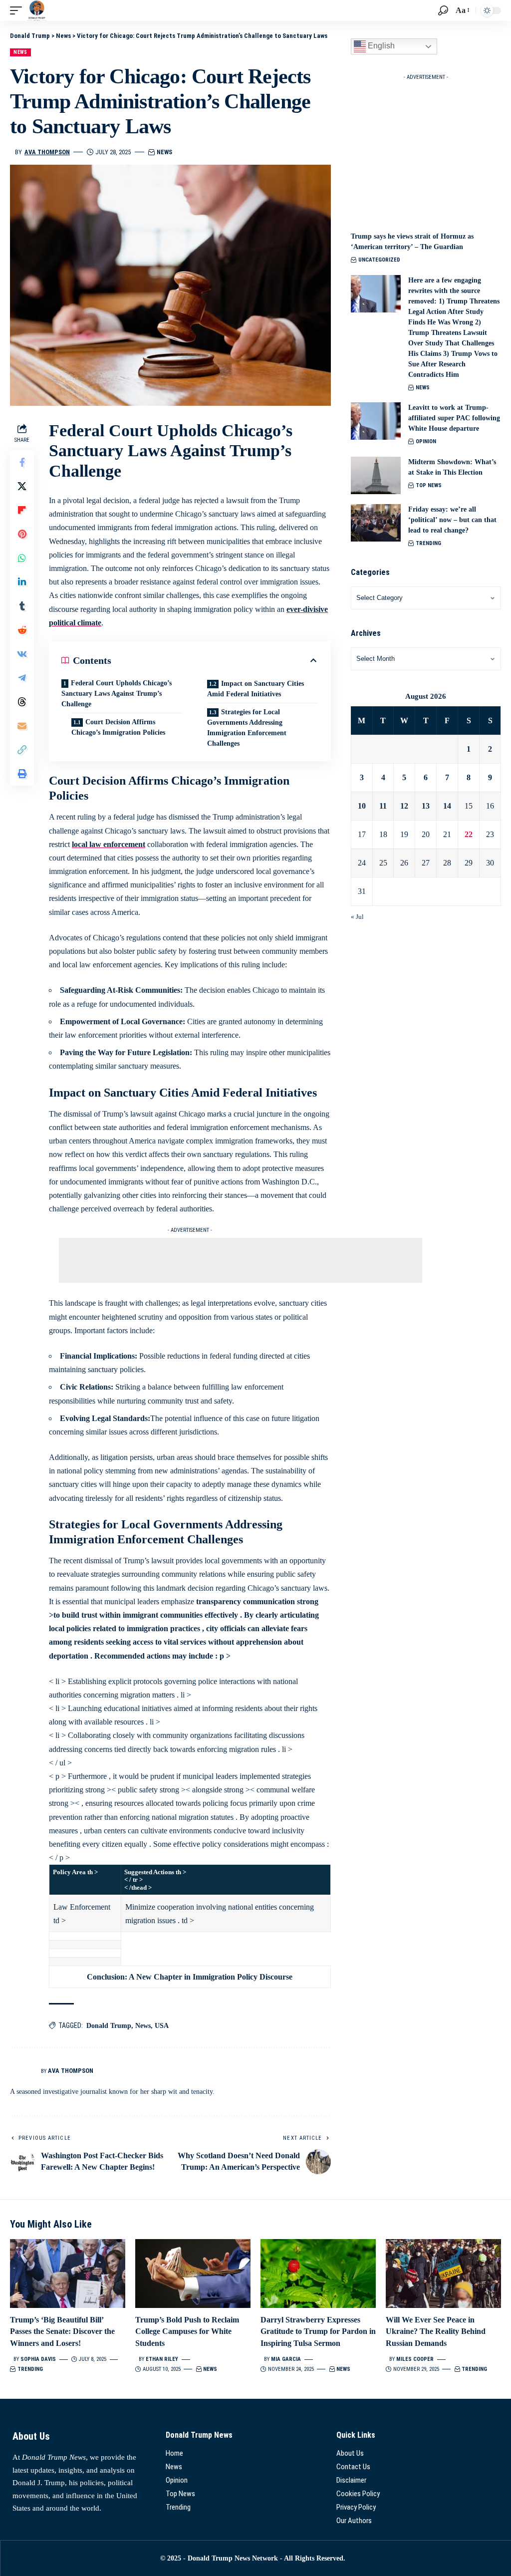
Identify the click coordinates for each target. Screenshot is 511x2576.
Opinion (426, 441)
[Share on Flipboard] (22, 510)
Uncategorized (379, 260)
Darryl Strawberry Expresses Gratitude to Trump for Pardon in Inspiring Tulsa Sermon (318, 2331)
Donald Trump (109, 2026)
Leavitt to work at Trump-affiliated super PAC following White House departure (454, 418)
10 (362, 806)
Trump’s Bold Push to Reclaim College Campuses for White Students (187, 2331)
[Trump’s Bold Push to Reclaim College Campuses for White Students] (193, 2274)
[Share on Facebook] (22, 462)
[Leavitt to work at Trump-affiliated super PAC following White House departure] (376, 421)
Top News (429, 485)
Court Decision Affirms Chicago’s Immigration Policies (118, 727)
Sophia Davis (38, 2359)
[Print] (22, 774)
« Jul (357, 917)
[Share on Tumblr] (22, 606)
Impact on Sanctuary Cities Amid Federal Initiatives (255, 689)
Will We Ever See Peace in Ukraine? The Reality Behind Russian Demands (436, 2331)
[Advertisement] (241, 1260)
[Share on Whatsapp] (22, 558)
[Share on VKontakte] (22, 654)
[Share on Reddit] (22, 630)
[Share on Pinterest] (22, 534)
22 (469, 834)
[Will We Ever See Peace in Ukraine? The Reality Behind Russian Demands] (443, 2274)
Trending (428, 543)
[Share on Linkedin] (22, 582)
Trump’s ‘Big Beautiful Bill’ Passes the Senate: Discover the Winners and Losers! (62, 2331)
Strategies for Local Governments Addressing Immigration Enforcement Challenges (247, 728)
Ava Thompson (47, 152)
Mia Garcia (286, 2359)
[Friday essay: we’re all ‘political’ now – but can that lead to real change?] (376, 523)
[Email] (22, 726)
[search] (443, 10)
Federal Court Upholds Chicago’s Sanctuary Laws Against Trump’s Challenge (117, 694)
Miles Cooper (415, 2359)
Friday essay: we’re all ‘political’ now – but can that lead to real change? (452, 520)
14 (447, 806)
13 (426, 806)
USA (162, 2026)
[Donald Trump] (37, 10)
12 (404, 806)
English (380, 46)
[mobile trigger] (18, 10)
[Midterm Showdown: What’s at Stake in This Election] (376, 475)
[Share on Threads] (22, 702)
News (20, 52)
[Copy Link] (22, 750)
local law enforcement (109, 844)
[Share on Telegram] (22, 678)
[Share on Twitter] (22, 486)
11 (383, 806)
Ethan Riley (162, 2359)
